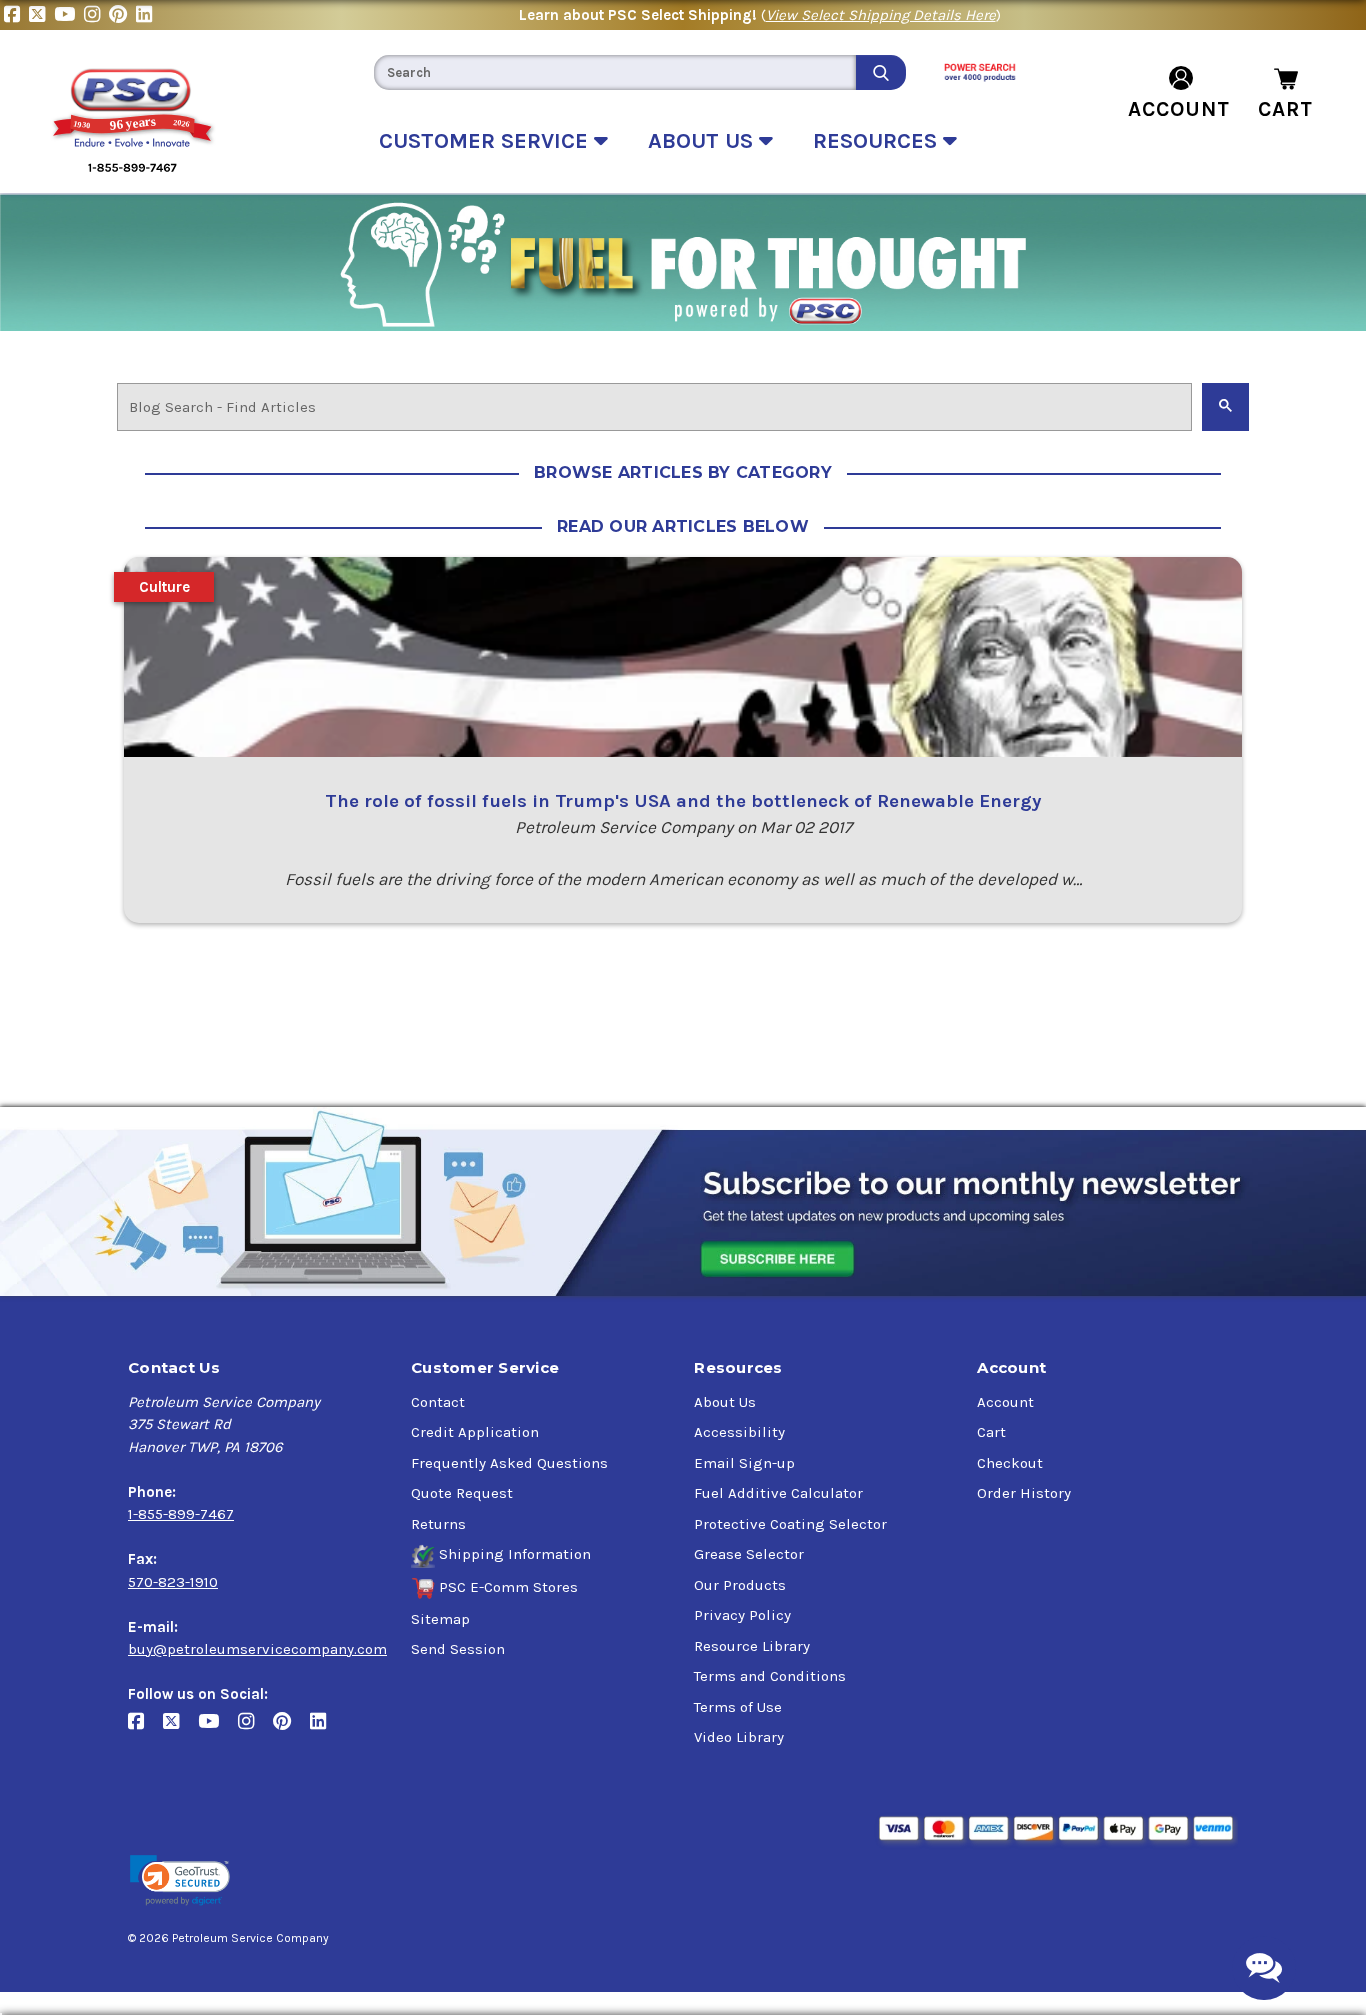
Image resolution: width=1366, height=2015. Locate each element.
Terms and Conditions (770, 1676)
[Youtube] (69, 15)
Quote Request (462, 1493)
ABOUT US (703, 141)
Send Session (458, 1649)
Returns (438, 1524)
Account (1005, 1402)
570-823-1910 (173, 1582)
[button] (180, 1880)
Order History (1024, 1493)
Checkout (1010, 1463)
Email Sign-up (744, 1463)
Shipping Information (515, 1554)
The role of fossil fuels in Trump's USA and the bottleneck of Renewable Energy (683, 801)
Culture (164, 587)
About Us (725, 1402)
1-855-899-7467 (181, 1514)
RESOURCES (878, 141)
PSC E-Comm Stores (508, 1587)
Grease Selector (749, 1554)
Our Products (740, 1585)
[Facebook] (16, 15)
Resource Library (752, 1646)
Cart (991, 1432)
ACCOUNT (1179, 109)
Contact (438, 1402)
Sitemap (440, 1619)
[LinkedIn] (146, 15)
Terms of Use (738, 1707)
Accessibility (739, 1432)
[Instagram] (96, 15)
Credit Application (475, 1432)
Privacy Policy (742, 1615)
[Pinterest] (122, 15)
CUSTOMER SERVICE (486, 141)
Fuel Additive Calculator (778, 1493)
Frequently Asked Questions (509, 1463)
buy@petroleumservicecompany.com (257, 1649)
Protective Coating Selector (790, 1524)
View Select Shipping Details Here (881, 15)
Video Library (739, 1737)
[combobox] (615, 72)
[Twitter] (41, 15)
